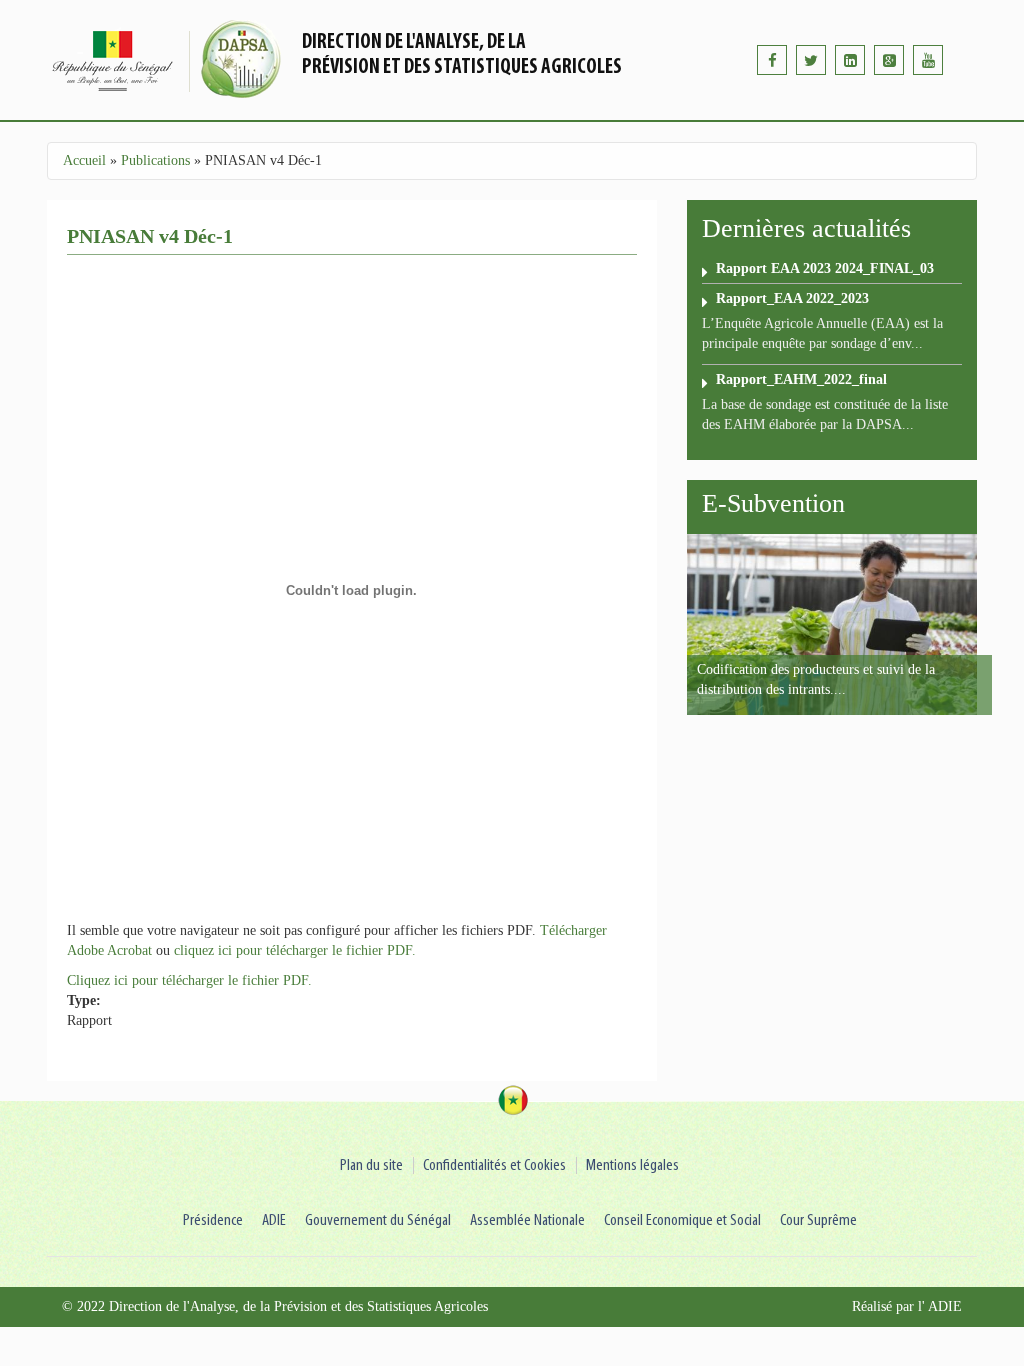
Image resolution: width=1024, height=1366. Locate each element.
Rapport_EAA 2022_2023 (792, 298)
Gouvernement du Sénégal (378, 1220)
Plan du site (371, 1165)
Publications (155, 160)
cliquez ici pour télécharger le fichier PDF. (295, 950)
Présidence (213, 1220)
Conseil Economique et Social (682, 1220)
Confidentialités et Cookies (494, 1165)
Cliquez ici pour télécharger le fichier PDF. (189, 980)
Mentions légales (632, 1165)
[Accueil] (172, 60)
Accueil (84, 160)
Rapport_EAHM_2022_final (801, 379)
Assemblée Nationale (527, 1220)
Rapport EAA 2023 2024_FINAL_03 (825, 268)
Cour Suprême (818, 1220)
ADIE (274, 1220)
